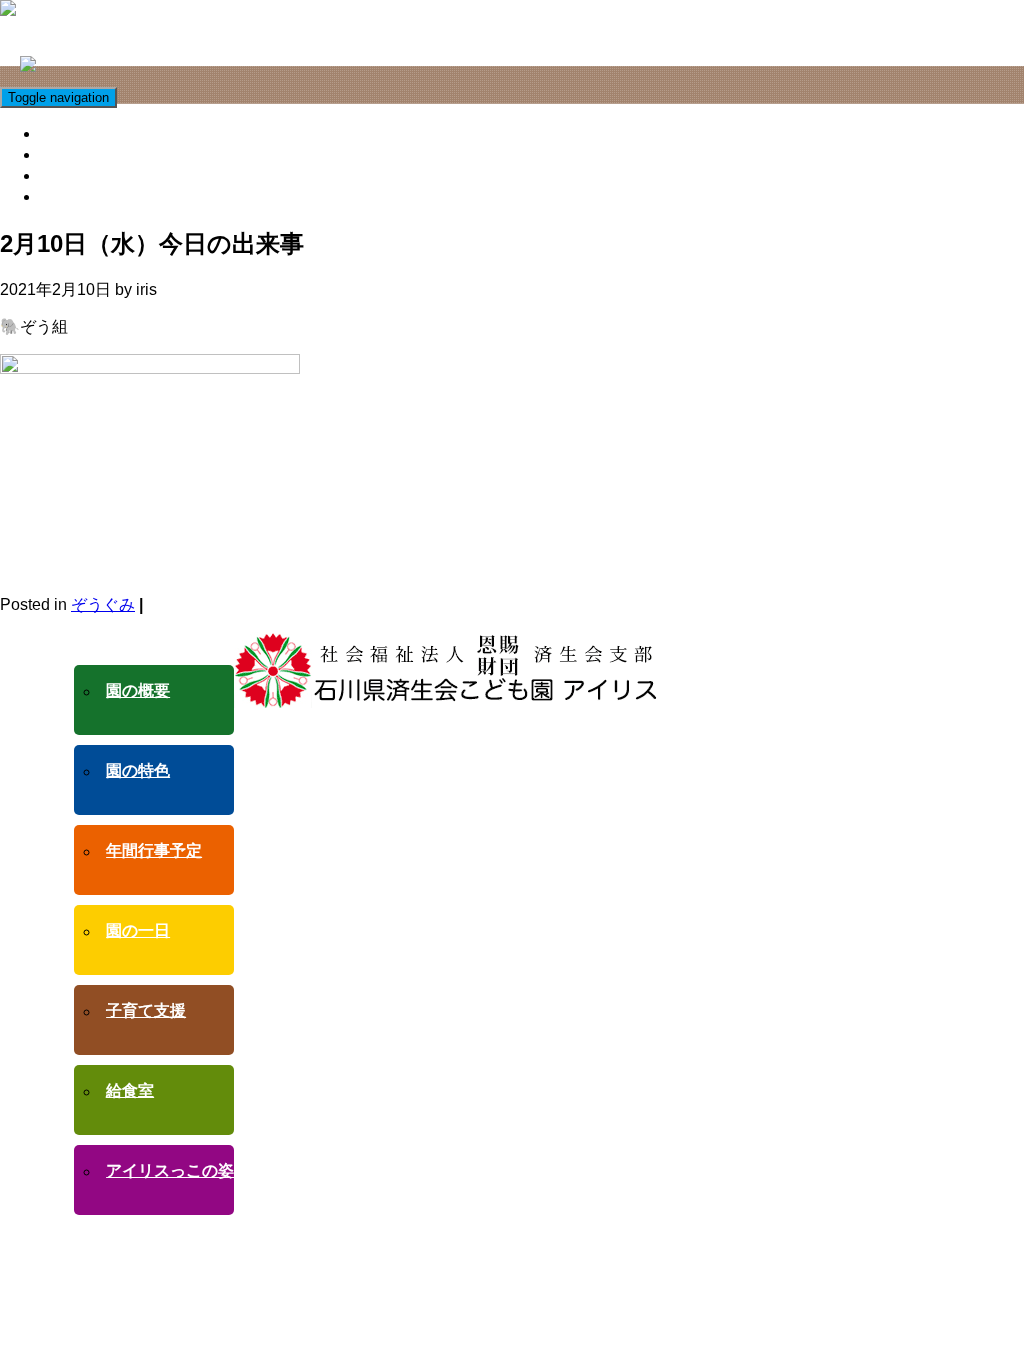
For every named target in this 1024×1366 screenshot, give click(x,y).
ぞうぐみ (103, 604)
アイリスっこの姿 (107, 175)
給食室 (67, 154)
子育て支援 (83, 133)
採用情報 (75, 196)
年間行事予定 (154, 850)
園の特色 (138, 770)
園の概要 (138, 690)
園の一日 (138, 930)
